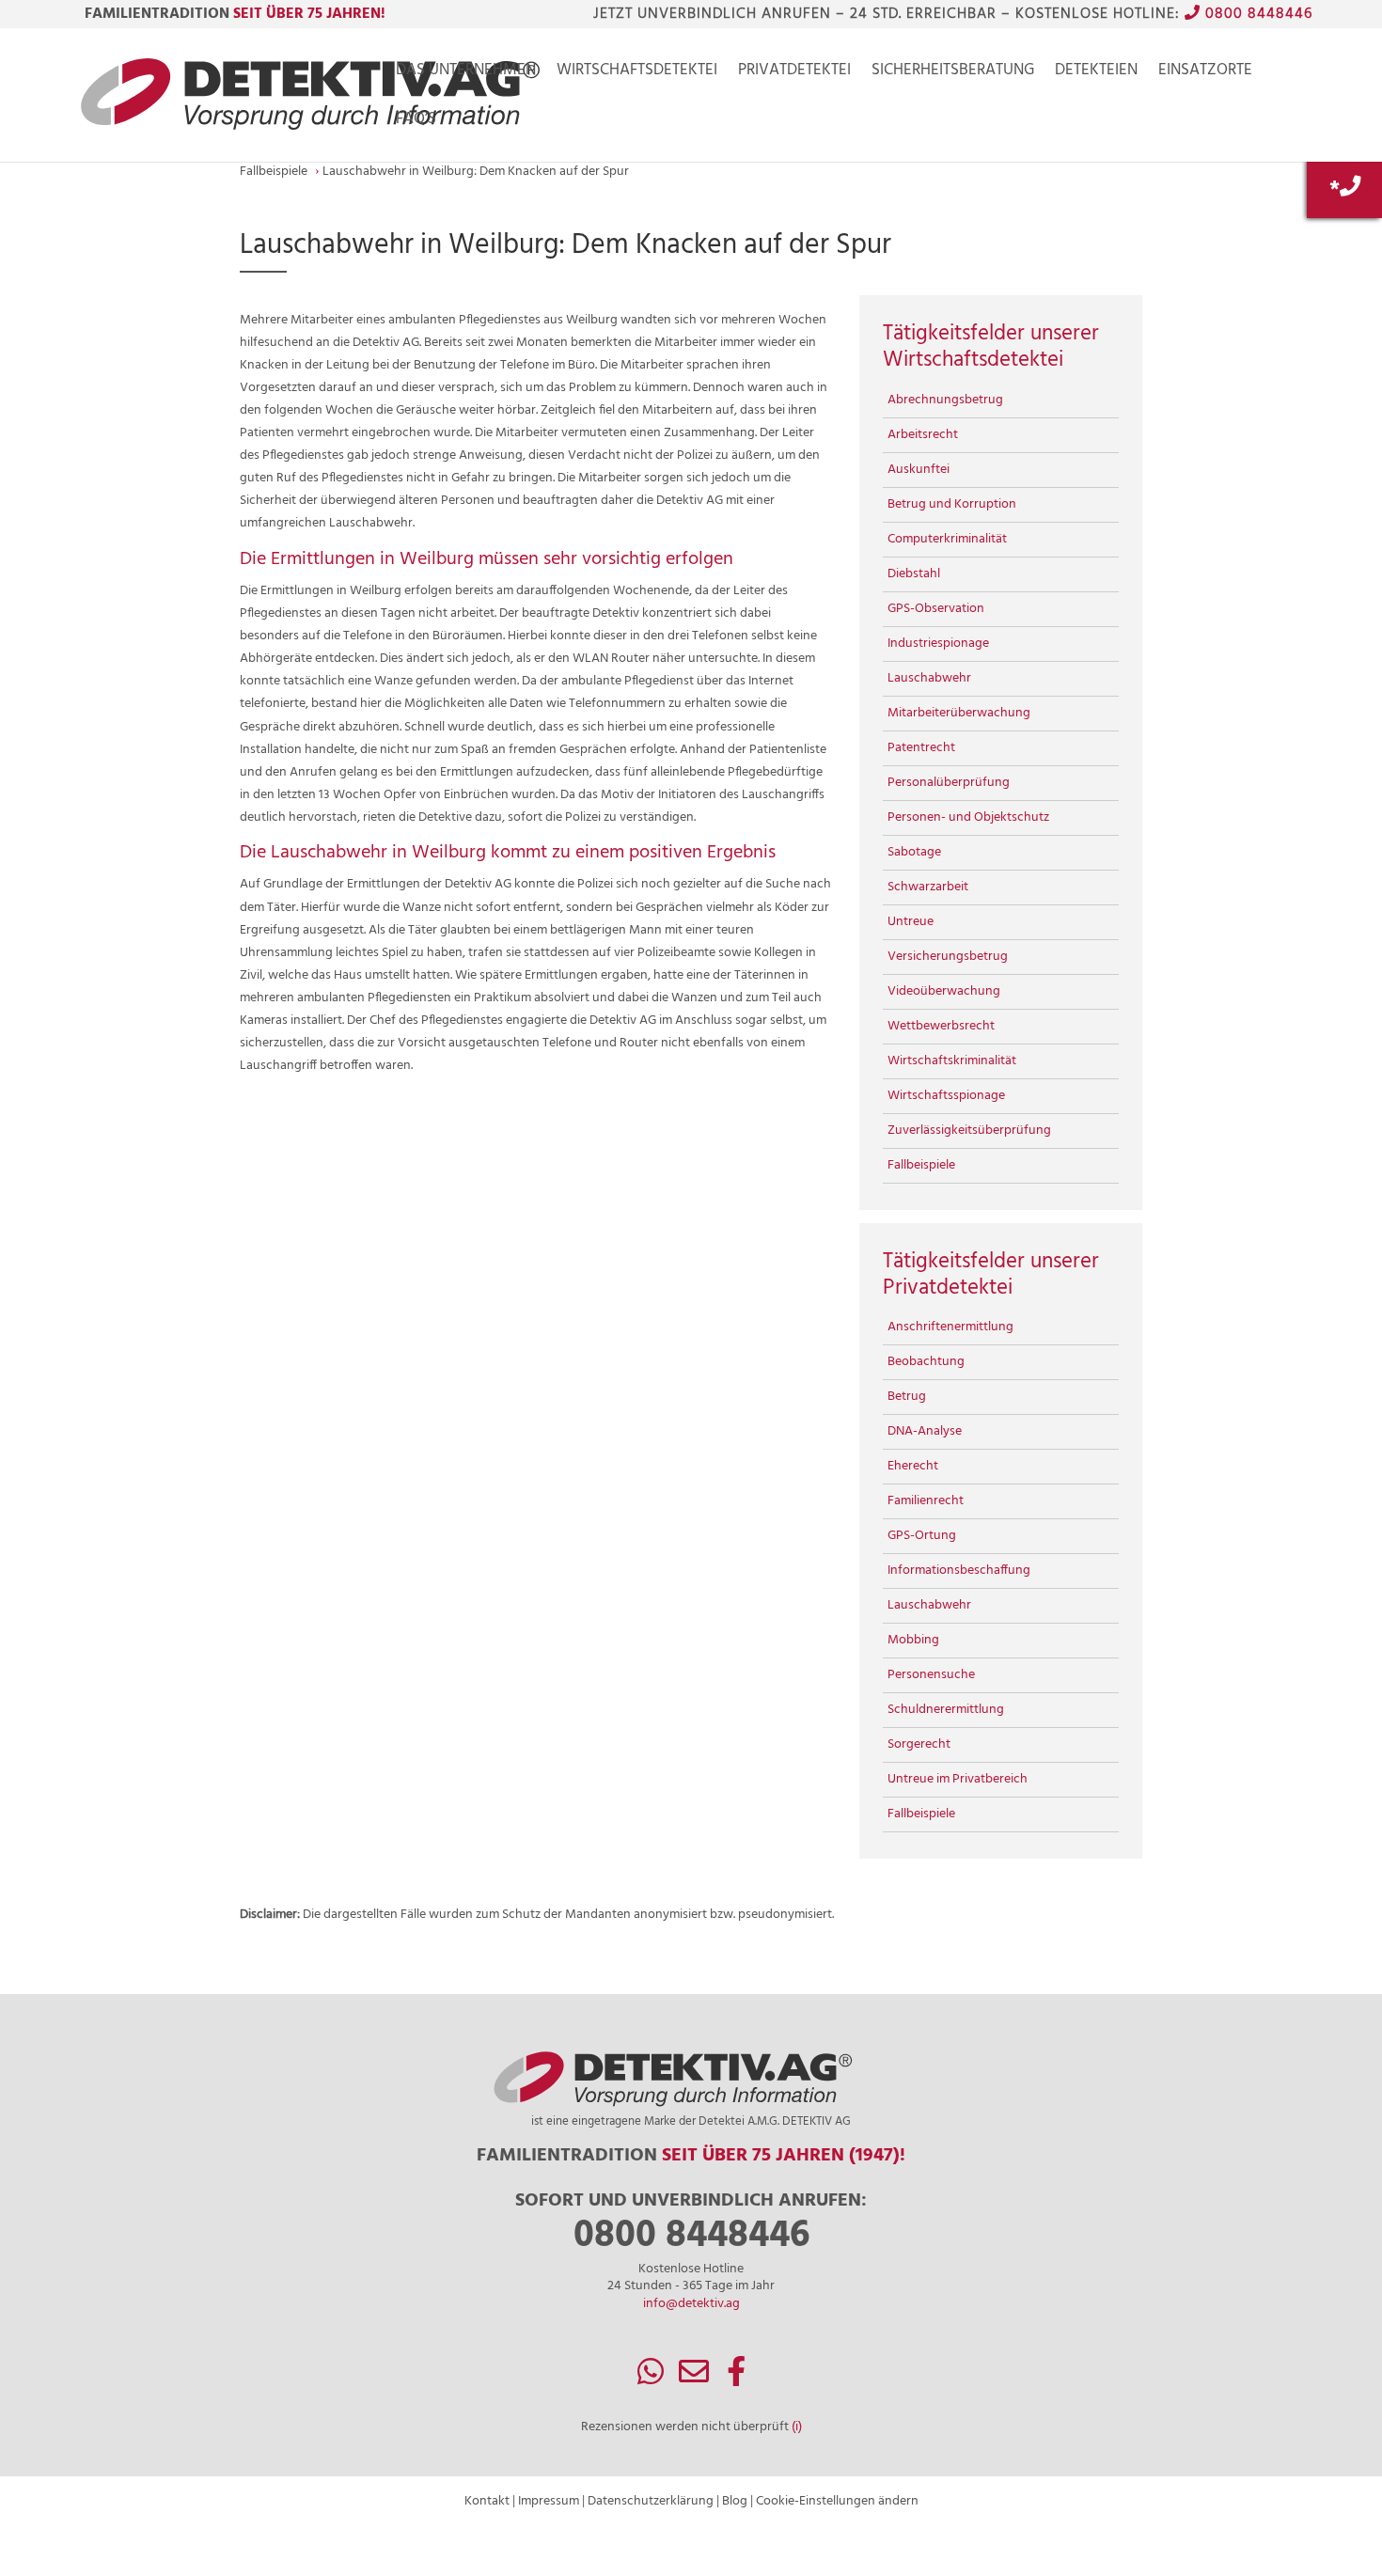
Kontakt (487, 2501)
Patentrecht (921, 748)
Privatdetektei (794, 73)
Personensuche (931, 1675)
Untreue (911, 922)
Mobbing (913, 1640)
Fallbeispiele (921, 1165)
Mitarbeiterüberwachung (959, 713)
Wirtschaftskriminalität (952, 1061)
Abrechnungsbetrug (945, 400)
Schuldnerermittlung (946, 1710)
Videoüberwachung (944, 991)
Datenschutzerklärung (651, 2501)
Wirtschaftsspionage (946, 1096)
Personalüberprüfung (949, 783)
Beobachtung (926, 1362)
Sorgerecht (919, 1744)
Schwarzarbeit (928, 887)
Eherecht (913, 1466)
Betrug (907, 1397)
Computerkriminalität (947, 539)
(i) (797, 2427)
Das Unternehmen (466, 73)
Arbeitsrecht (923, 435)
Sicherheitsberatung (953, 73)
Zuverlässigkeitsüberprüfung (969, 1131)
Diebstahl (914, 574)
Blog (735, 2501)
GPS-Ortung (922, 1536)
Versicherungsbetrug (948, 957)
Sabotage (914, 852)
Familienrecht (926, 1501)
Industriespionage (938, 644)
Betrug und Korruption (952, 504)
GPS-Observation (936, 609)
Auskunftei (919, 470)
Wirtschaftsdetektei (637, 73)
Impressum (549, 2501)
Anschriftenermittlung (950, 1327)
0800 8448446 (1256, 14)
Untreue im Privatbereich (958, 1779)
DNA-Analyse (925, 1431)
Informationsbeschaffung (959, 1571)
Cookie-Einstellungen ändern (837, 2501)
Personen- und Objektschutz (968, 817)
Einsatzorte (1205, 73)
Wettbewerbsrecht (941, 1026)
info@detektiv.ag (691, 2304)
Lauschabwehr (929, 678)
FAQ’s (416, 122)
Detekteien (1096, 73)
